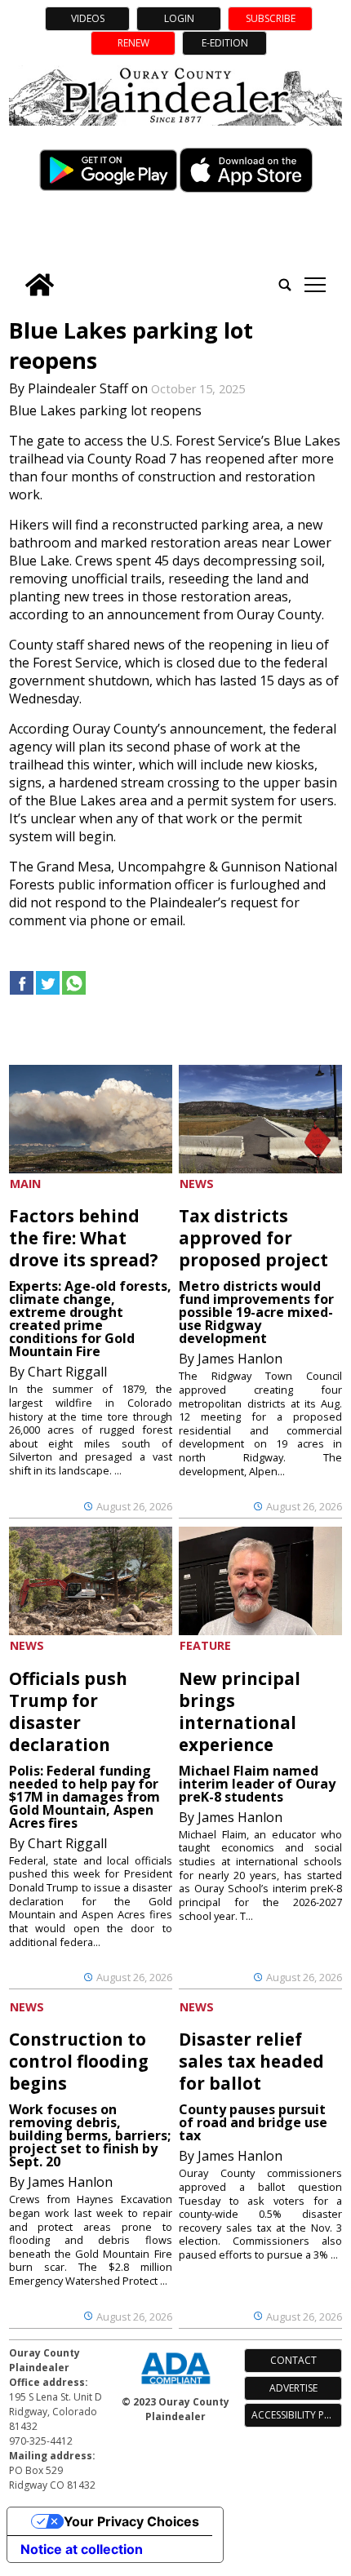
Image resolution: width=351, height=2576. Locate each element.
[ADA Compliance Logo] (175, 2386)
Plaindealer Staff (78, 388)
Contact (293, 2360)
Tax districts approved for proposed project (253, 1238)
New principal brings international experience (240, 1711)
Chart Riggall (67, 1372)
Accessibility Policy (297, 2415)
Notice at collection (82, 2549)
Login (179, 18)
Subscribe (271, 18)
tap (315, 285)
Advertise (293, 2388)
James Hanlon (240, 1359)
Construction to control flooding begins (79, 2061)
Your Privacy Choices (131, 2521)
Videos (88, 18)
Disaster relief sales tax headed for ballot (251, 2061)
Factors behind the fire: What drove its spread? (84, 1238)
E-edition (225, 43)
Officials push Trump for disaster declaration (68, 1711)
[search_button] (285, 285)
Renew (133, 43)
